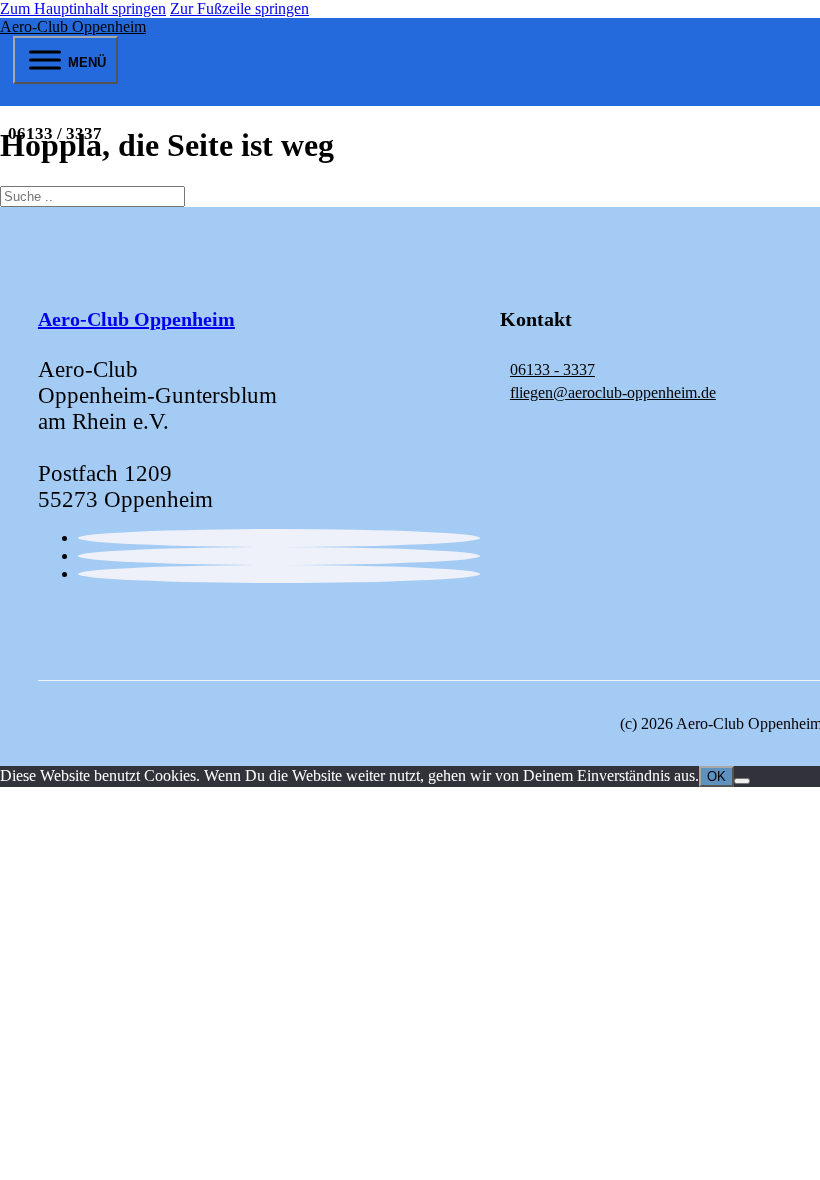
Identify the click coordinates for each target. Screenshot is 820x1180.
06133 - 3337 (552, 369)
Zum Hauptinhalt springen (83, 8)
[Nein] (742, 781)
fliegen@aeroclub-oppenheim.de (613, 392)
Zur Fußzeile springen (239, 8)
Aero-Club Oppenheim (73, 26)
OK (716, 776)
